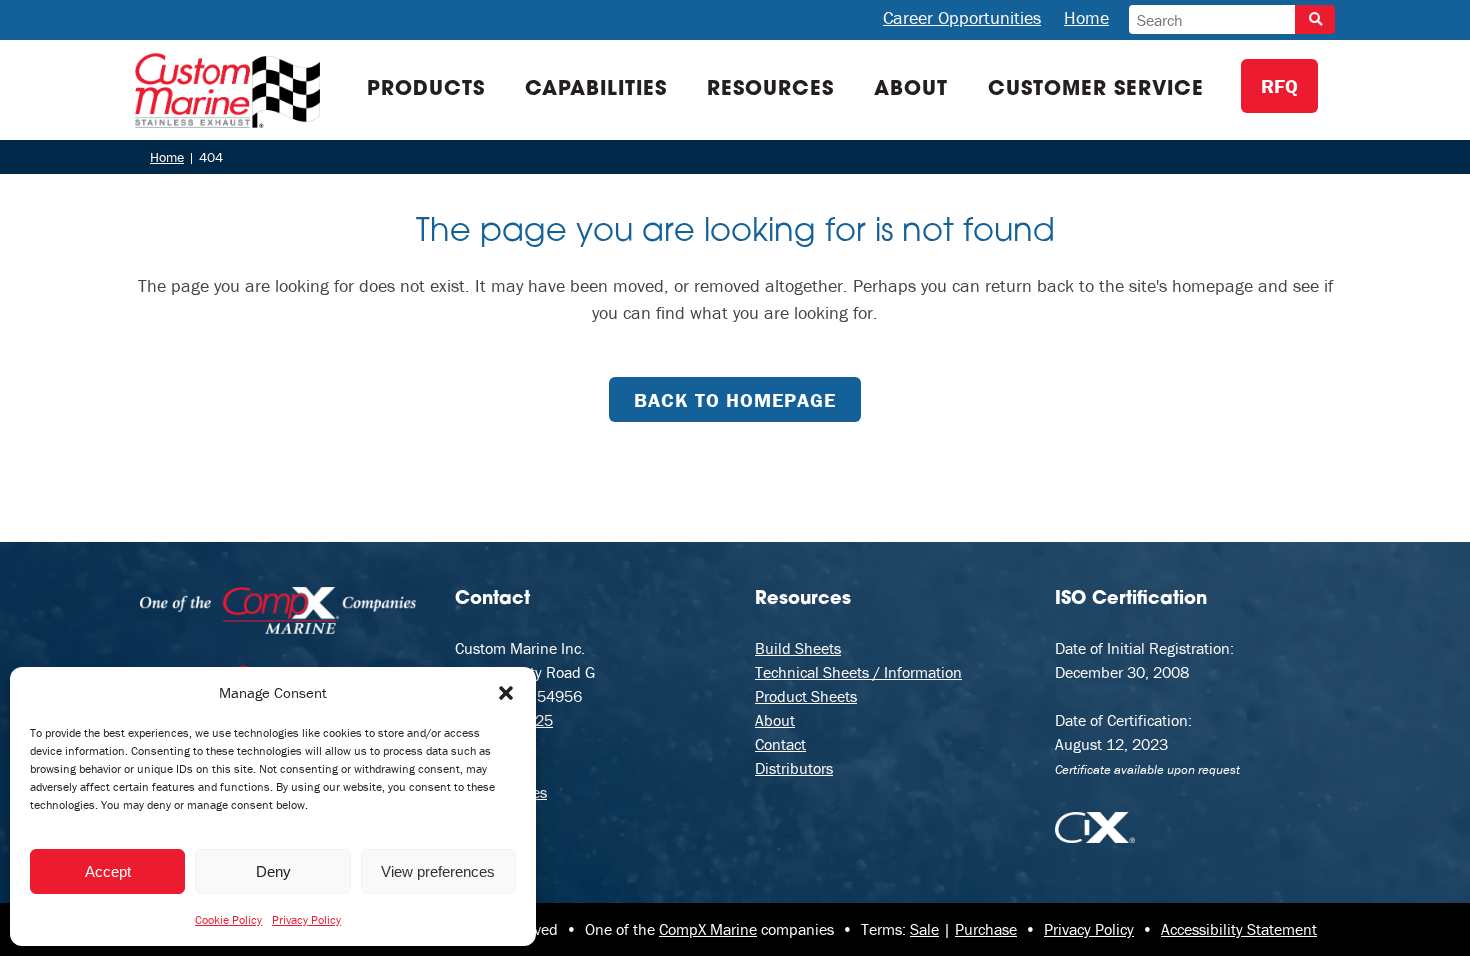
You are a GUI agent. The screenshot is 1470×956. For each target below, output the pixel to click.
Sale (924, 929)
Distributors (794, 768)
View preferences (438, 871)
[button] (506, 693)
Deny (273, 871)
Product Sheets (806, 696)
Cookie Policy (228, 919)
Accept (108, 871)
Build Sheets (798, 648)
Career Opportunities (962, 17)
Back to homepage (735, 399)
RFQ (1279, 85)
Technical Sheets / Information (858, 672)
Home (1086, 17)
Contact (780, 744)
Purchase (986, 929)
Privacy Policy (306, 919)
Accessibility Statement (1239, 929)
